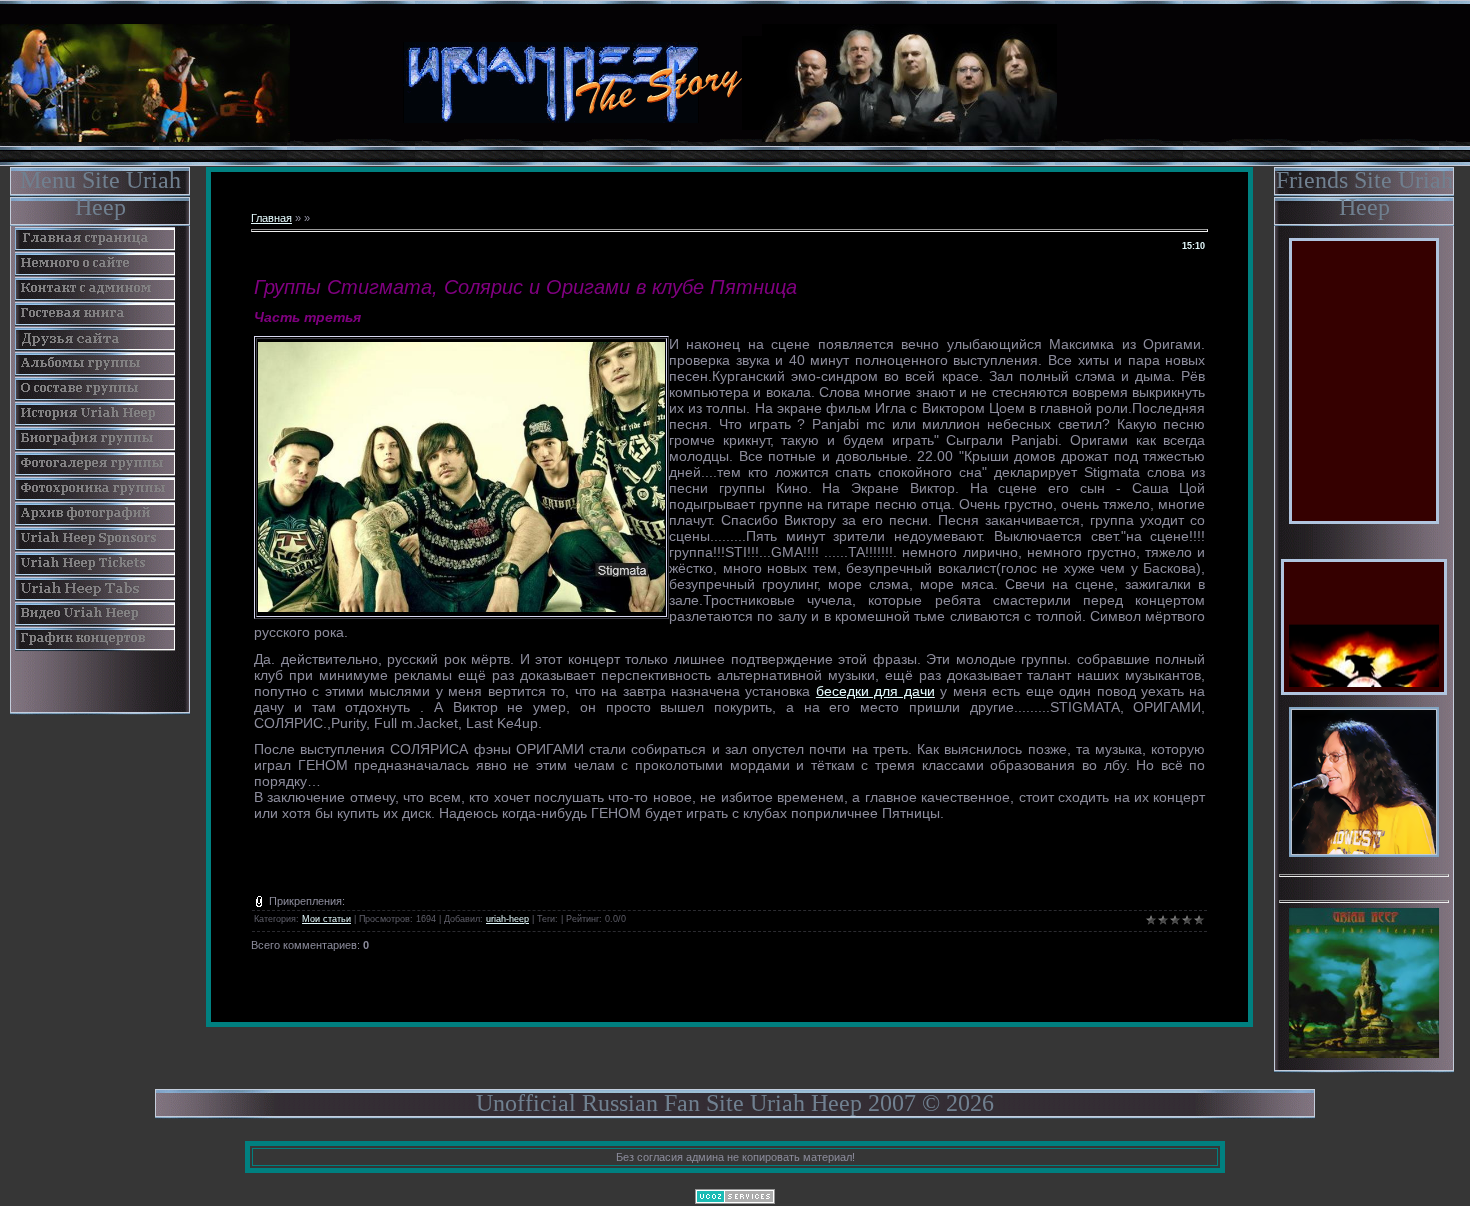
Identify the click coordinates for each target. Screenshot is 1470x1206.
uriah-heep (507, 919)
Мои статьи (326, 919)
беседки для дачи (875, 691)
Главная (271, 218)
